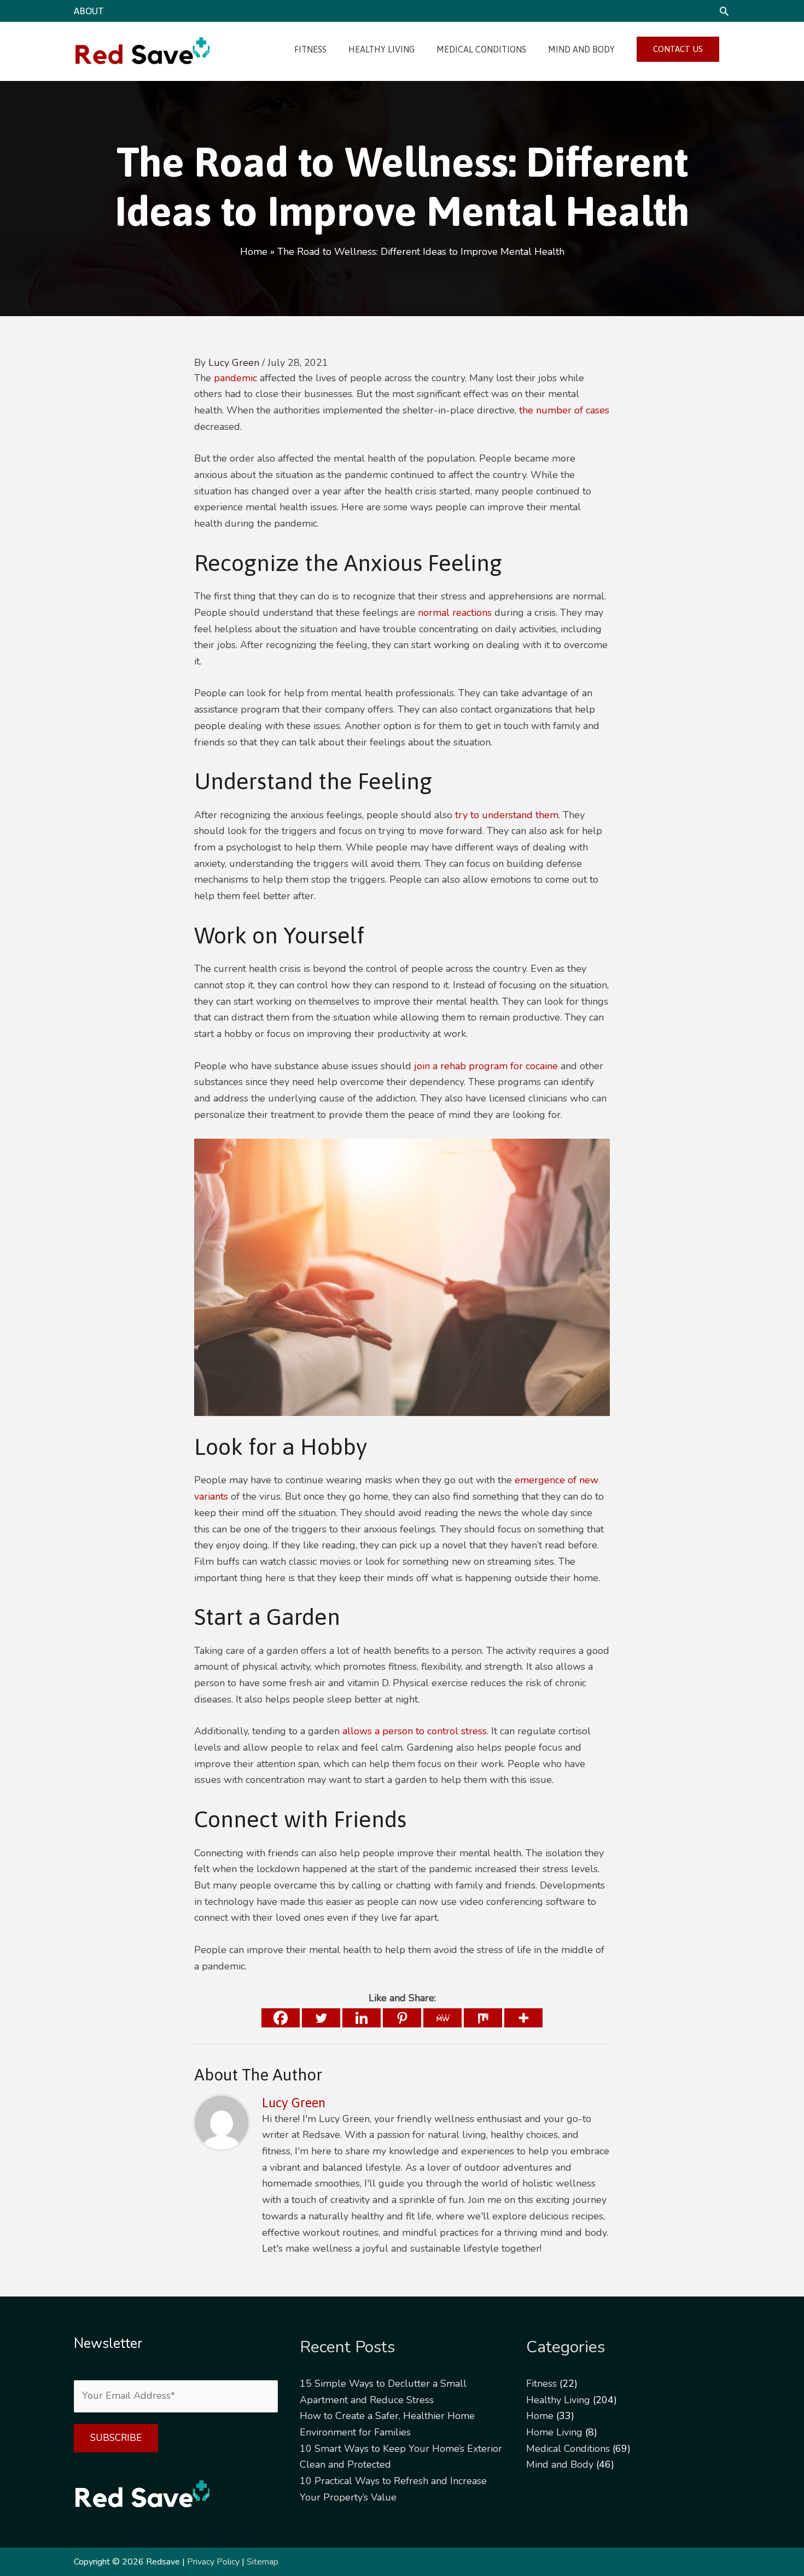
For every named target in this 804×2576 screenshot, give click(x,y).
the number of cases (564, 410)
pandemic (235, 378)
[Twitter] (321, 2018)
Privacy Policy (213, 2562)
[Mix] (483, 2018)
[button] (724, 11)
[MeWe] (442, 2018)
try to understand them (507, 815)
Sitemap (263, 2562)
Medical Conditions (568, 2449)
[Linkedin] (362, 2018)
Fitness (541, 2383)
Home (540, 2416)
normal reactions (455, 613)
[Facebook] (281, 2018)
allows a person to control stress (415, 1731)
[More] (523, 2018)
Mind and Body (560, 2464)
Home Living (554, 2432)
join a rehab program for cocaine (486, 1066)
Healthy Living (558, 2400)
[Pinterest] (402, 2018)
